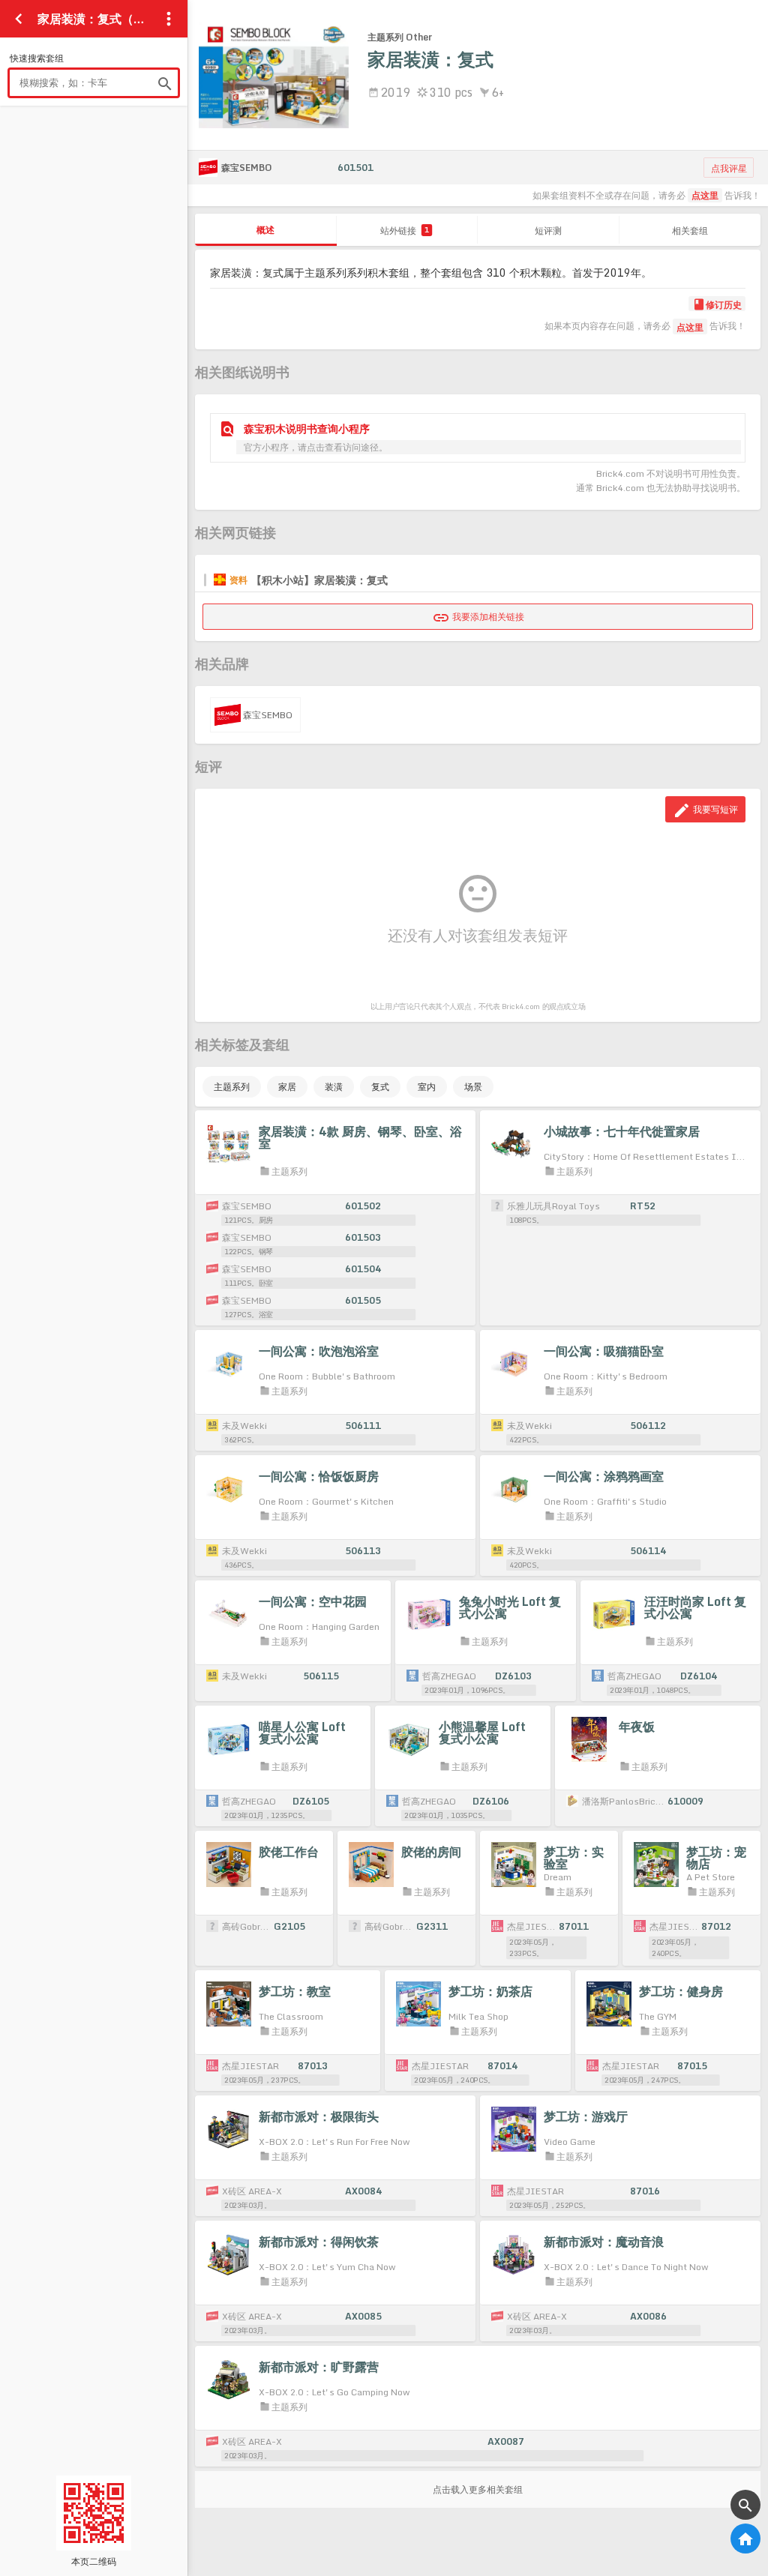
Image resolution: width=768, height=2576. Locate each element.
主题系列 (232, 1087)
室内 (427, 1087)
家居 (287, 1087)
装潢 (334, 1087)
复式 (380, 1087)
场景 (473, 1087)
